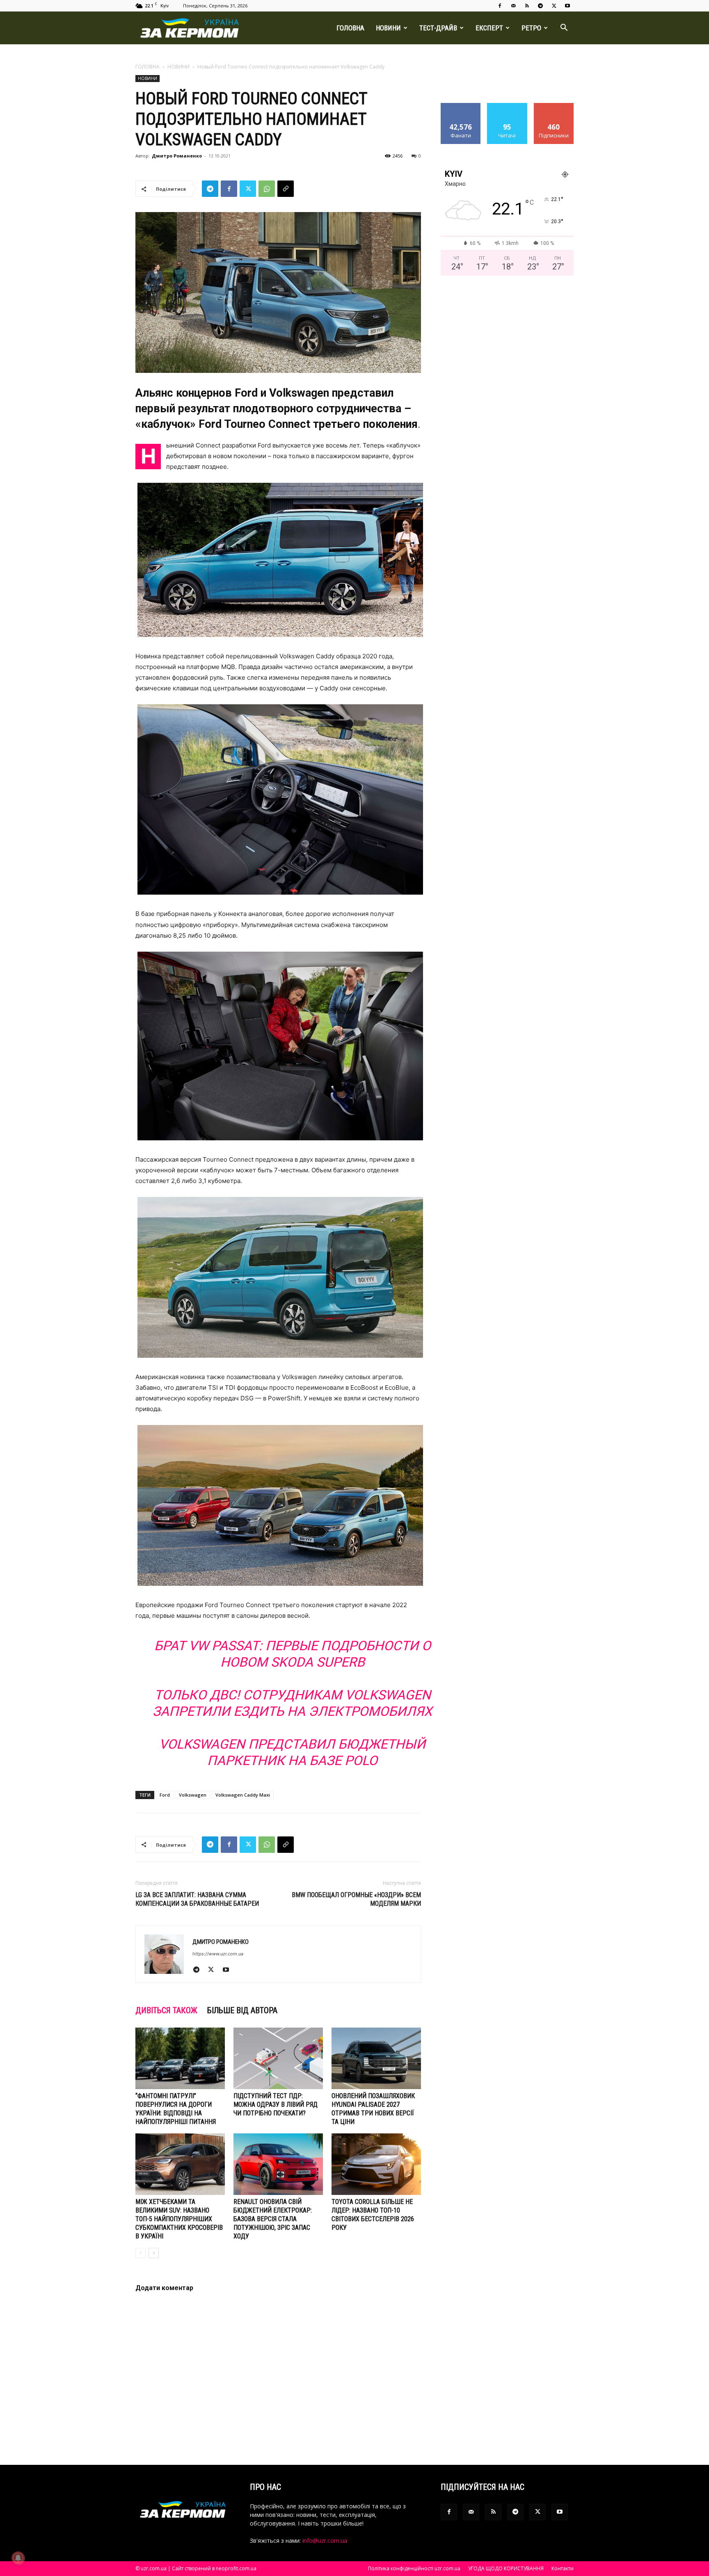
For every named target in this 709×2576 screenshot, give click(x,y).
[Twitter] (554, 6)
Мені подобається (461, 109)
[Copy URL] (286, 189)
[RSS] (527, 6)
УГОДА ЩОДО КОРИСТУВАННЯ (506, 2568)
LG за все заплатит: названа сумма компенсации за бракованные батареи (197, 1899)
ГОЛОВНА (350, 28)
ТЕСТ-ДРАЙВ (438, 28)
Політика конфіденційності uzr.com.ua (414, 2568)
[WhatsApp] (267, 189)
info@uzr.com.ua (325, 2541)
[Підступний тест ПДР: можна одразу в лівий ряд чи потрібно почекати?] (278, 2058)
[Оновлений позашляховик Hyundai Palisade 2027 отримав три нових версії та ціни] (376, 2058)
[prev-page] (141, 2253)
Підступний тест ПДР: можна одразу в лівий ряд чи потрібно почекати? (276, 2104)
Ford (165, 1795)
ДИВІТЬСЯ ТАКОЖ (166, 2010)
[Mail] (513, 6)
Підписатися (554, 106)
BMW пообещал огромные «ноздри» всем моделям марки (356, 1899)
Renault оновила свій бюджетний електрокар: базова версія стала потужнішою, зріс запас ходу (273, 2219)
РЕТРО (531, 28)
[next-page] (154, 2253)
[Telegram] (540, 6)
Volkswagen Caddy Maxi (243, 1795)
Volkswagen (193, 1795)
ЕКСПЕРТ (489, 28)
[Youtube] (567, 6)
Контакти (563, 2568)
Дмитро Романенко (177, 156)
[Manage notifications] (18, 2558)
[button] (564, 29)
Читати (507, 106)
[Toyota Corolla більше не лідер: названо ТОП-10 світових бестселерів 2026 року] (376, 2164)
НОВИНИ (388, 28)
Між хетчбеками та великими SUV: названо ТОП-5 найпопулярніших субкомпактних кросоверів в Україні (179, 2219)
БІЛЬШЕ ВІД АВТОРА (242, 2010)
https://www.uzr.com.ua (218, 1954)
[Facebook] (500, 6)
